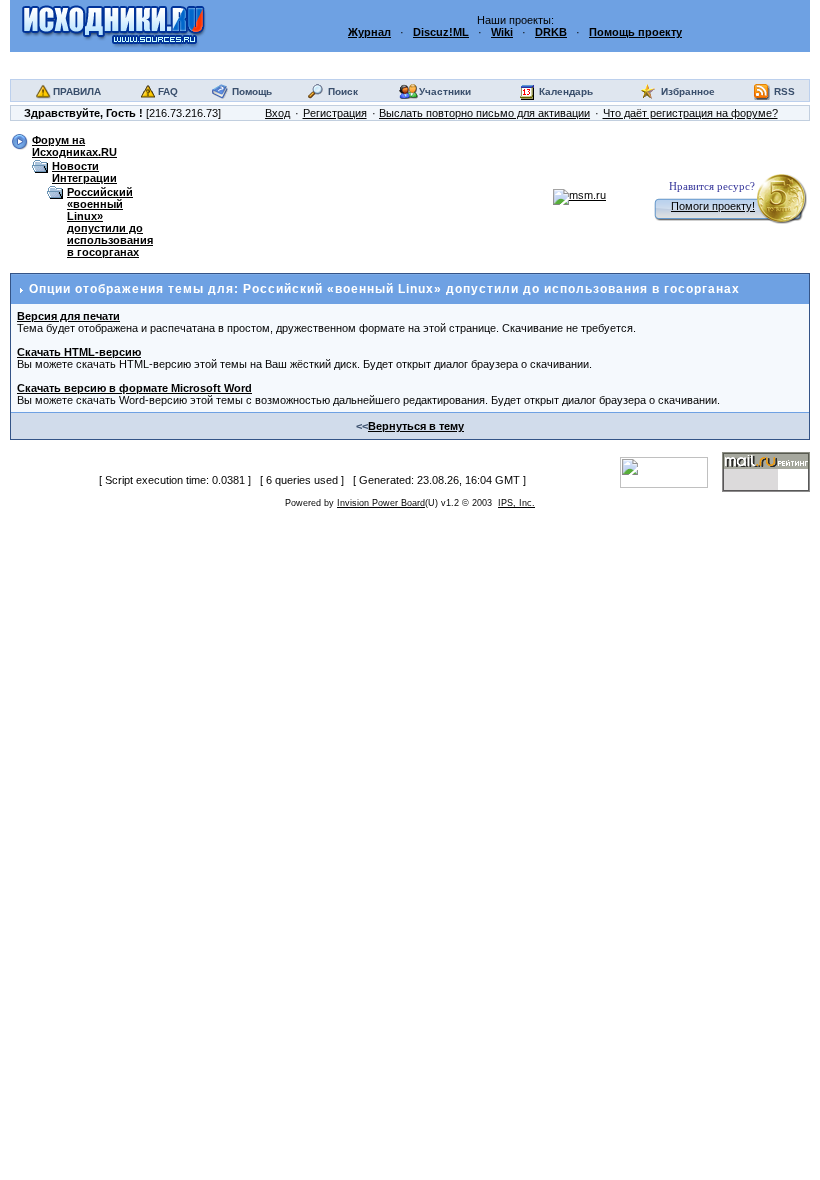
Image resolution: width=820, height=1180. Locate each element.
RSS (784, 91)
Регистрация (335, 113)
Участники (445, 91)
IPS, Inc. (516, 503)
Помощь (252, 91)
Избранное (688, 91)
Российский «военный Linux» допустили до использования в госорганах (110, 222)
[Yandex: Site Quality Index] (671, 471)
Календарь (566, 91)
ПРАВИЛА (77, 91)
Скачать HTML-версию (79, 352)
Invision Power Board (381, 503)
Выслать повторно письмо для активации (484, 113)
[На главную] (113, 25)
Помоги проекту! (713, 206)
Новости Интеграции (84, 172)
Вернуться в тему (416, 426)
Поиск (343, 91)
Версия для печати (68, 316)
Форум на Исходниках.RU (74, 146)
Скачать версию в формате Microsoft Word (134, 388)
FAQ (168, 91)
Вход (277, 113)
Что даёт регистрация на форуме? (690, 113)
